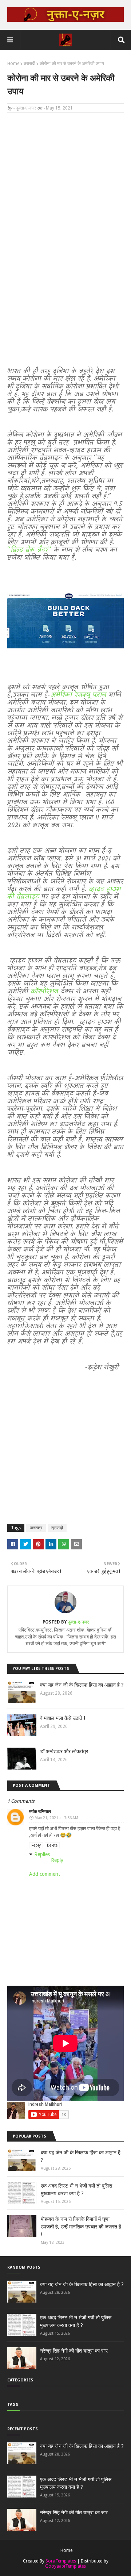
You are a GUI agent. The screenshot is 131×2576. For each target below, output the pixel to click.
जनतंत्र (36, 1528)
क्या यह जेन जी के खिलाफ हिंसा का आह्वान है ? (82, 1685)
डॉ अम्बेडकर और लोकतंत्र (64, 1751)
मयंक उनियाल (40, 1812)
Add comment (45, 1874)
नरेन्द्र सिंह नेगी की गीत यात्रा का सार (74, 2351)
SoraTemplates (61, 2561)
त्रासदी (29, 64)
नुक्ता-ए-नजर (26, 108)
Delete (52, 1845)
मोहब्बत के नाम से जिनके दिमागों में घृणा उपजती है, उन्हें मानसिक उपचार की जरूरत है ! (81, 2227)
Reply (36, 1845)
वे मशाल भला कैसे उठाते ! (63, 1718)
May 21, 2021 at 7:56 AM (56, 1818)
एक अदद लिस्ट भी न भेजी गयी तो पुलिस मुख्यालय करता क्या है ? (76, 2190)
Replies (42, 1854)
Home (13, 64)
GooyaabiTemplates (65, 2566)
